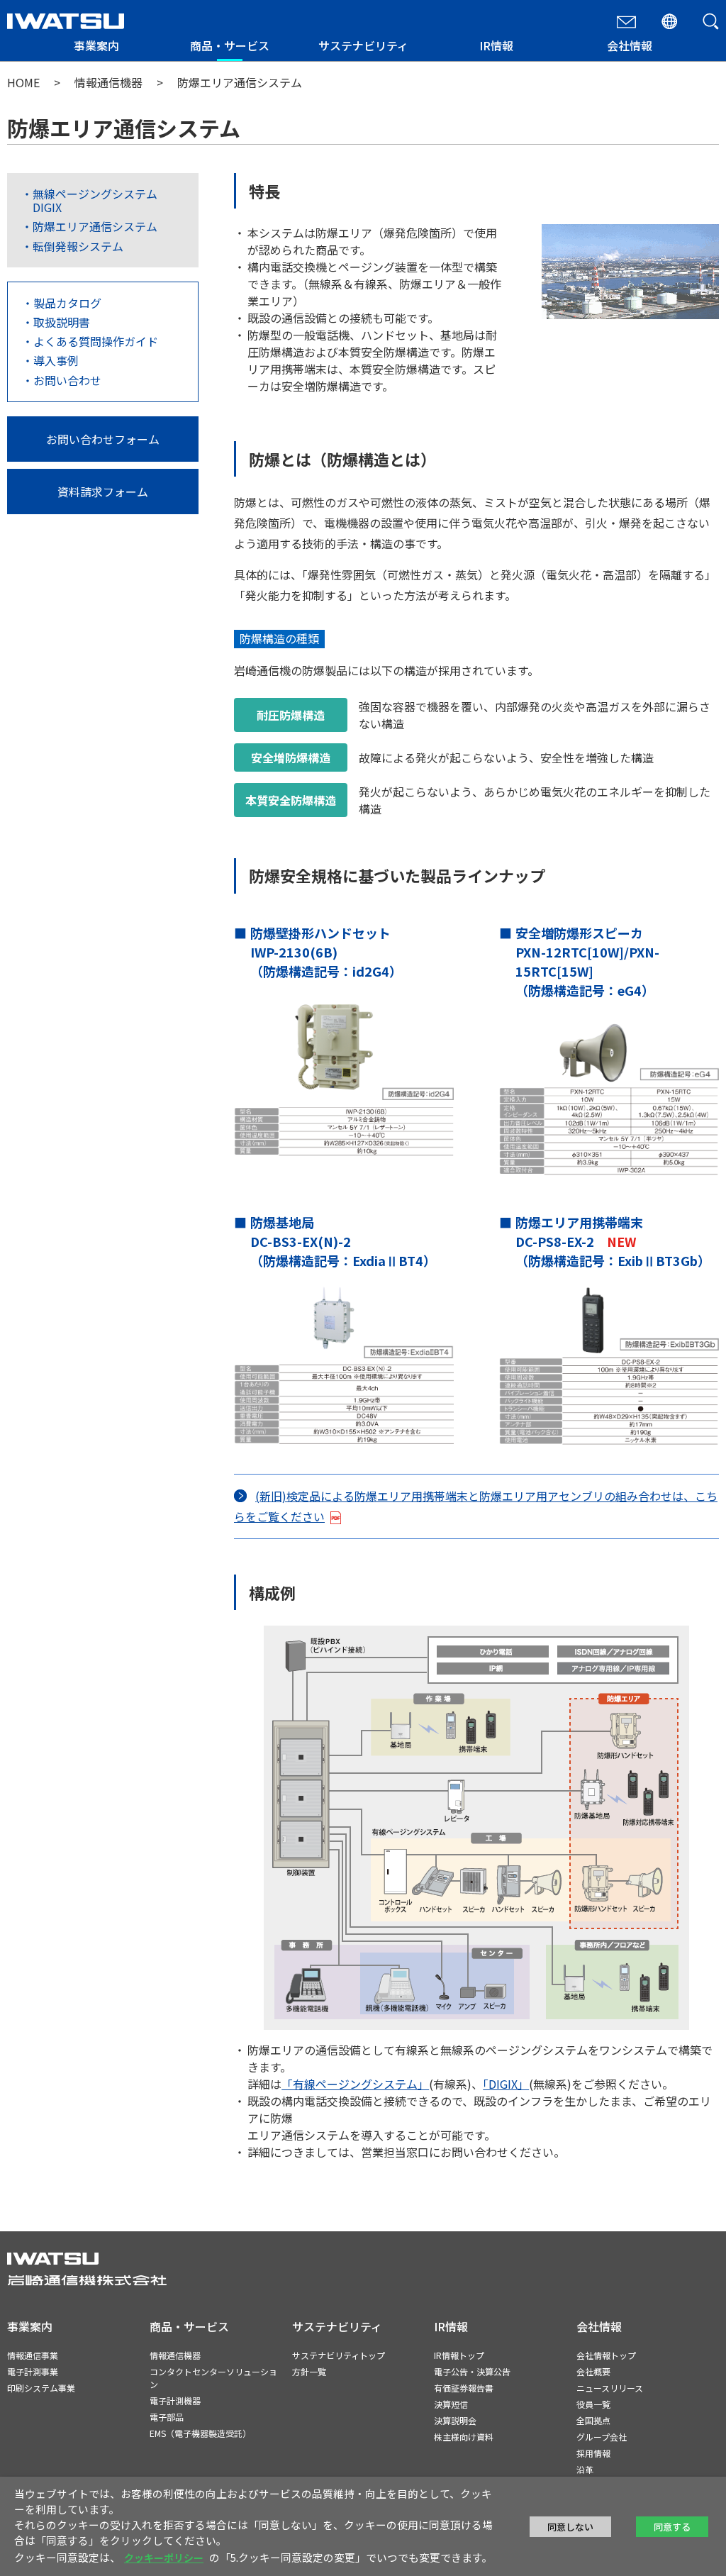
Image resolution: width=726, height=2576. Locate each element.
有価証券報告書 (464, 2388)
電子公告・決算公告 (472, 2371)
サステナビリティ (363, 45)
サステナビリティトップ (339, 2355)
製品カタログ (67, 303)
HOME (23, 82)
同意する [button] (672, 2527)
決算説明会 (455, 2420)
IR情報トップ (459, 2355)
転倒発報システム (78, 246)
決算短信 (451, 2404)
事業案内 (96, 45)
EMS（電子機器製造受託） (200, 2433)
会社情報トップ (606, 2355)
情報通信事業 (33, 2355)
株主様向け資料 (464, 2437)
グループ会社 (602, 2437)
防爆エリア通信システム (95, 226)
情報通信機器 (108, 82)
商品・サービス (230, 45)
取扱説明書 (62, 322)
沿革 (585, 2469)
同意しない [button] (570, 2527)
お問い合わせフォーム (103, 439)
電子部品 (167, 2417)
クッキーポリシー (164, 2558)
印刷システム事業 (41, 2388)
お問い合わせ (67, 380)
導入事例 (56, 360)
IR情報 (496, 45)
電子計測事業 (33, 2371)
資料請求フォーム (103, 492)
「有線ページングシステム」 (355, 2084)
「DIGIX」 (506, 2084)
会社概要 (593, 2371)
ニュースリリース (610, 2388)
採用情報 (593, 2453)
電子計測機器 (175, 2400)
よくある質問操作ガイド (96, 341)
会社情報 (630, 45)
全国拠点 (593, 2420)
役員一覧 (593, 2404)
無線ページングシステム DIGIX (95, 200)
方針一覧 (309, 2371)
